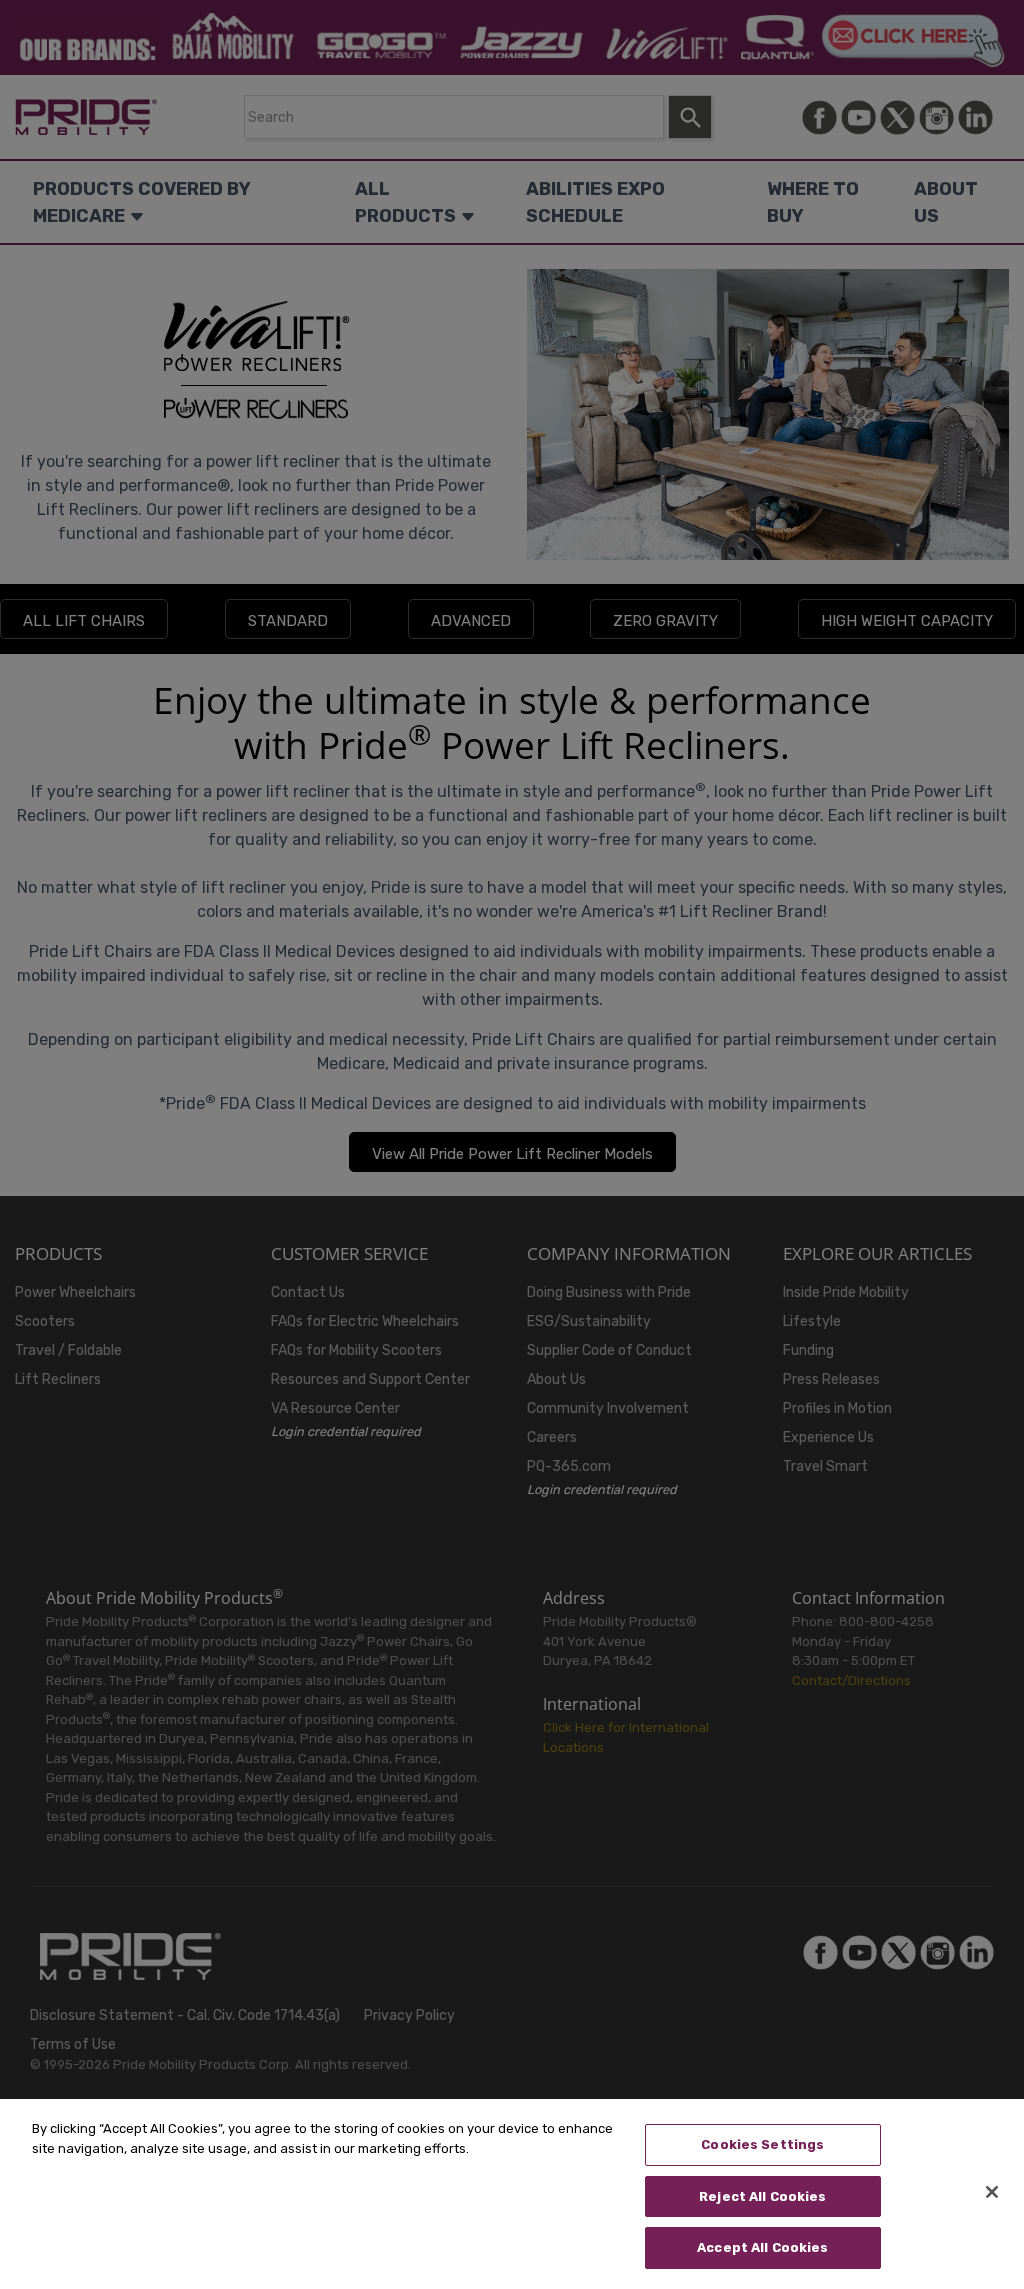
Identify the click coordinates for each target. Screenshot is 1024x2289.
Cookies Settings (762, 2144)
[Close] (992, 2192)
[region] (512, 2194)
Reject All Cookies (762, 2196)
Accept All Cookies (762, 2247)
